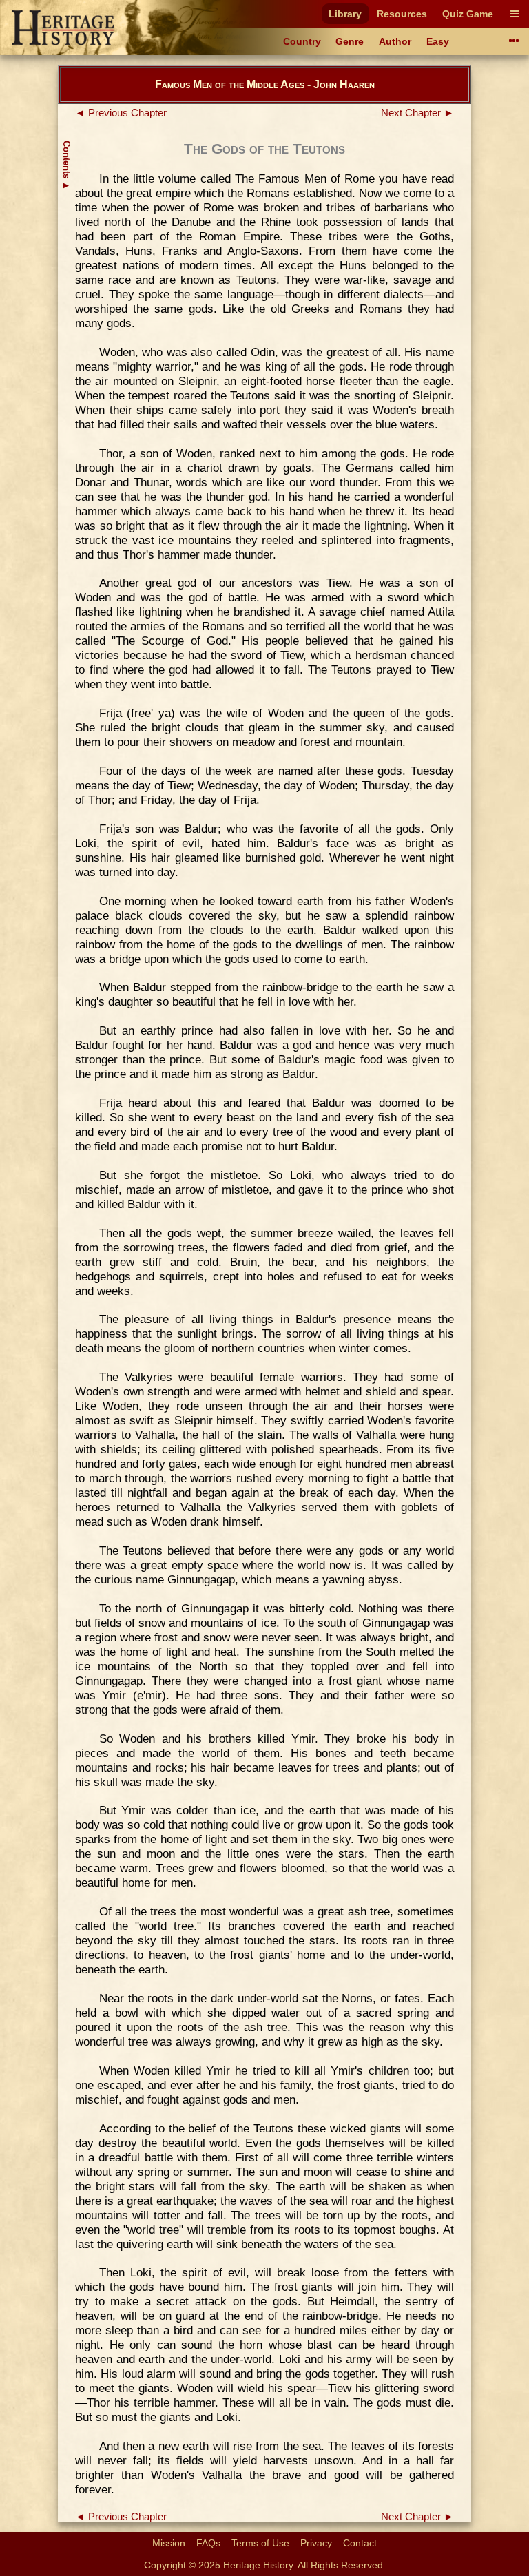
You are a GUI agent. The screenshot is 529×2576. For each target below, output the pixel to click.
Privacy (316, 2543)
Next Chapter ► (417, 113)
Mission (169, 2543)
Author (395, 41)
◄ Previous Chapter (121, 113)
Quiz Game (468, 14)
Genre (350, 41)
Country (302, 41)
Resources (402, 14)
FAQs (208, 2543)
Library (345, 14)
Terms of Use (260, 2543)
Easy (438, 41)
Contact (360, 2543)
